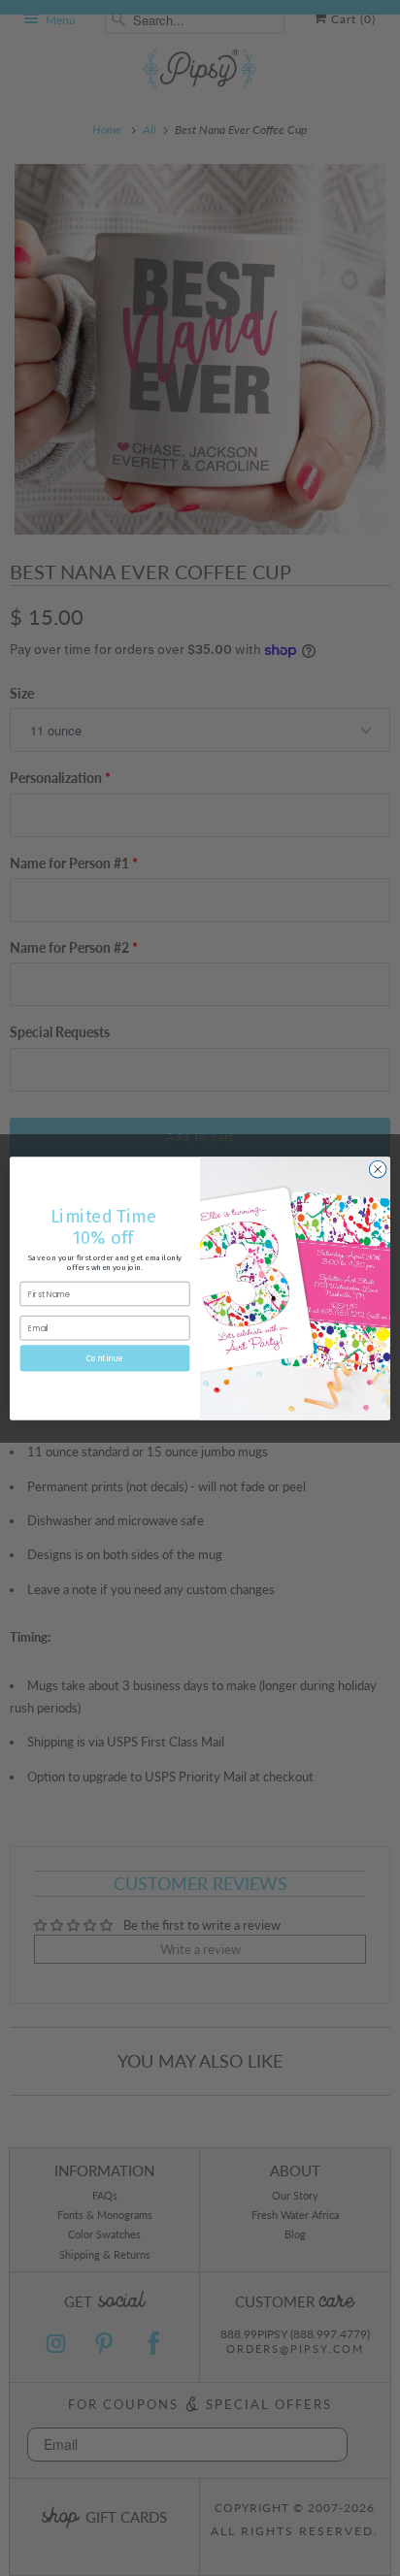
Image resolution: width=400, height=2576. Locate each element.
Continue (105, 1358)
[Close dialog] (378, 1169)
